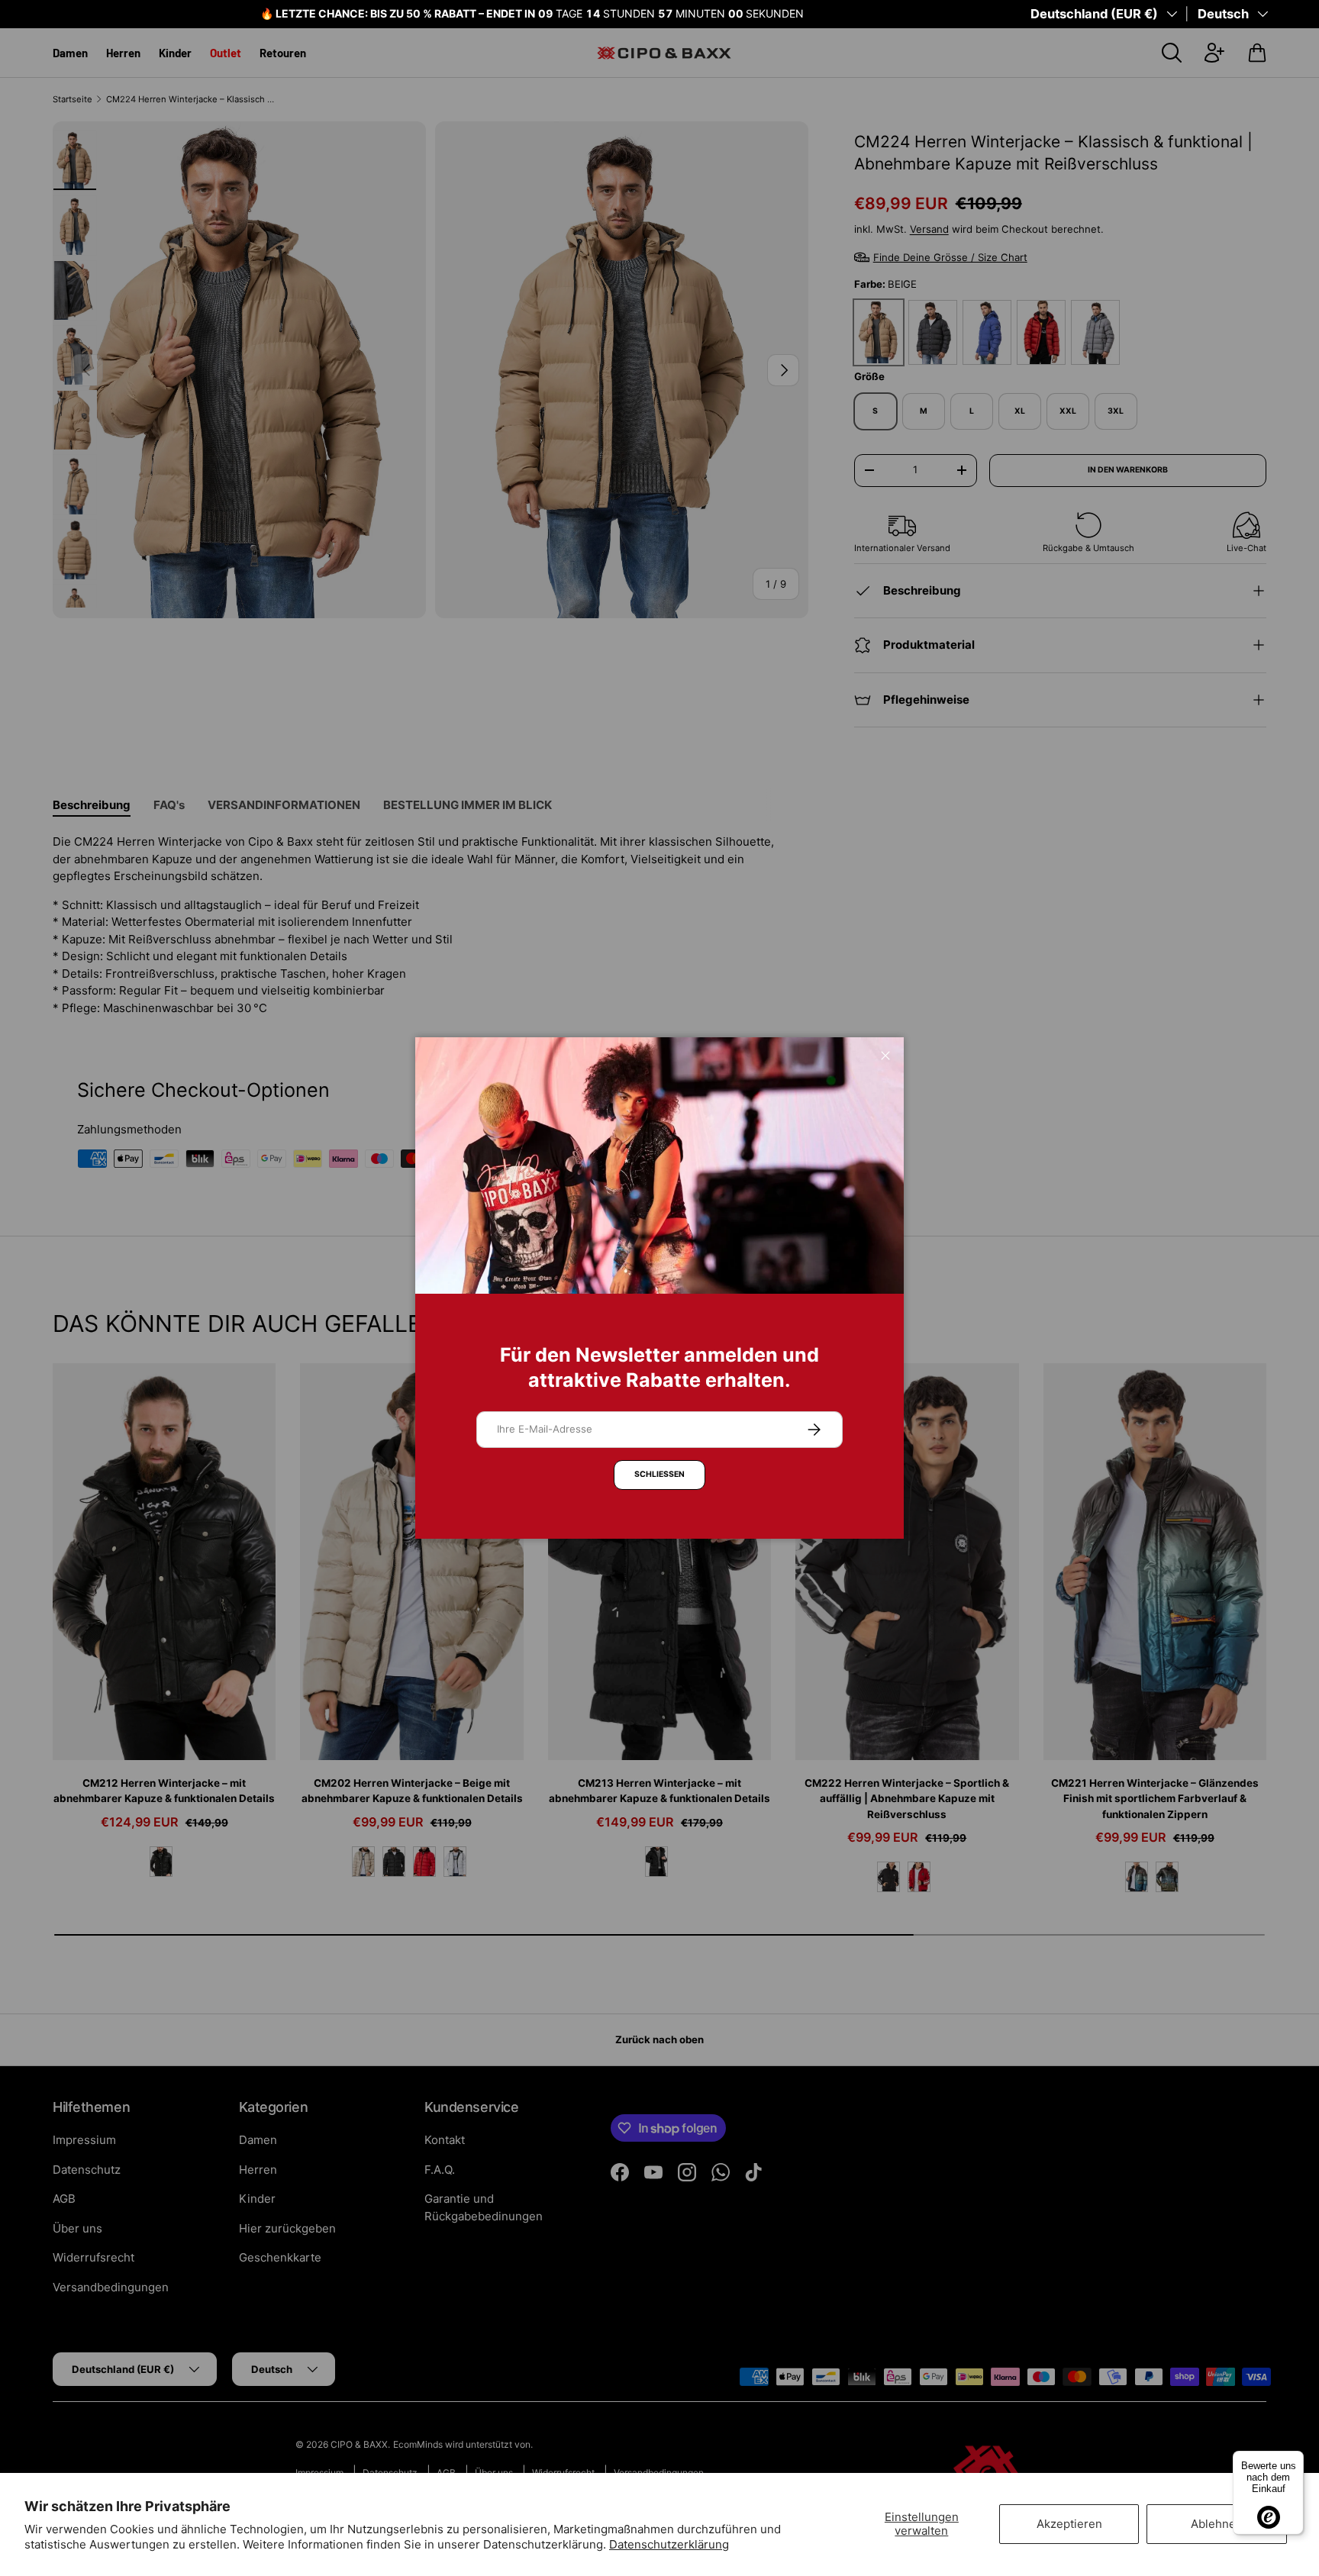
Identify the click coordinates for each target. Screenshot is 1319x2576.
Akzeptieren (1069, 2524)
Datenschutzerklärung (669, 2544)
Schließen (659, 1474)
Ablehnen (1217, 2524)
